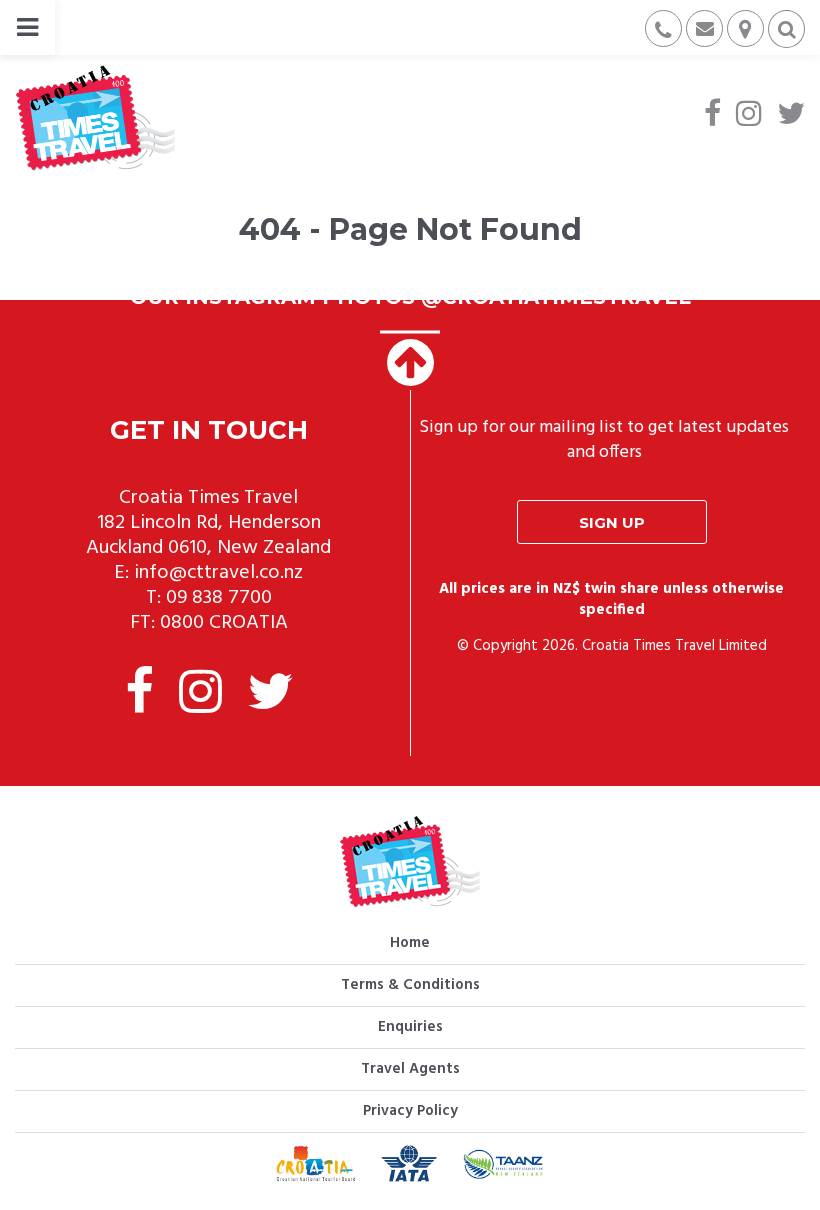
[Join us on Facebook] (712, 116)
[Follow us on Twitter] (791, 116)
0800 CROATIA (224, 623)
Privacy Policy (410, 1111)
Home (410, 943)
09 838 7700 (219, 598)
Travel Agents (410, 1069)
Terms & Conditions (410, 985)
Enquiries (410, 1027)
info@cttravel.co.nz (218, 573)
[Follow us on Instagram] (749, 116)
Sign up (612, 522)
